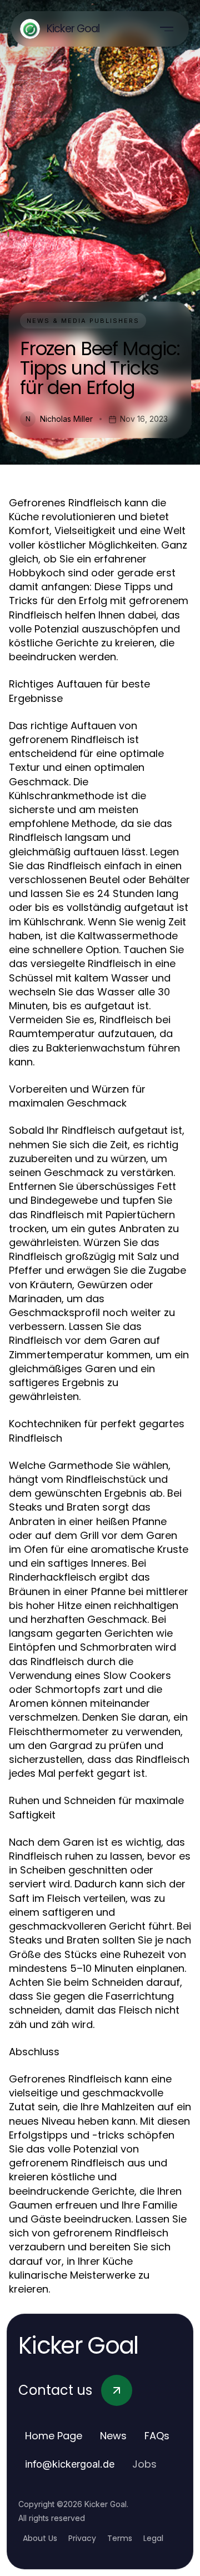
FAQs (157, 2436)
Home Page (54, 2436)
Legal (153, 2538)
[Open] (167, 29)
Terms (120, 2538)
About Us (40, 2538)
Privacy (82, 2538)
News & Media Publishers (83, 321)
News (113, 2436)
